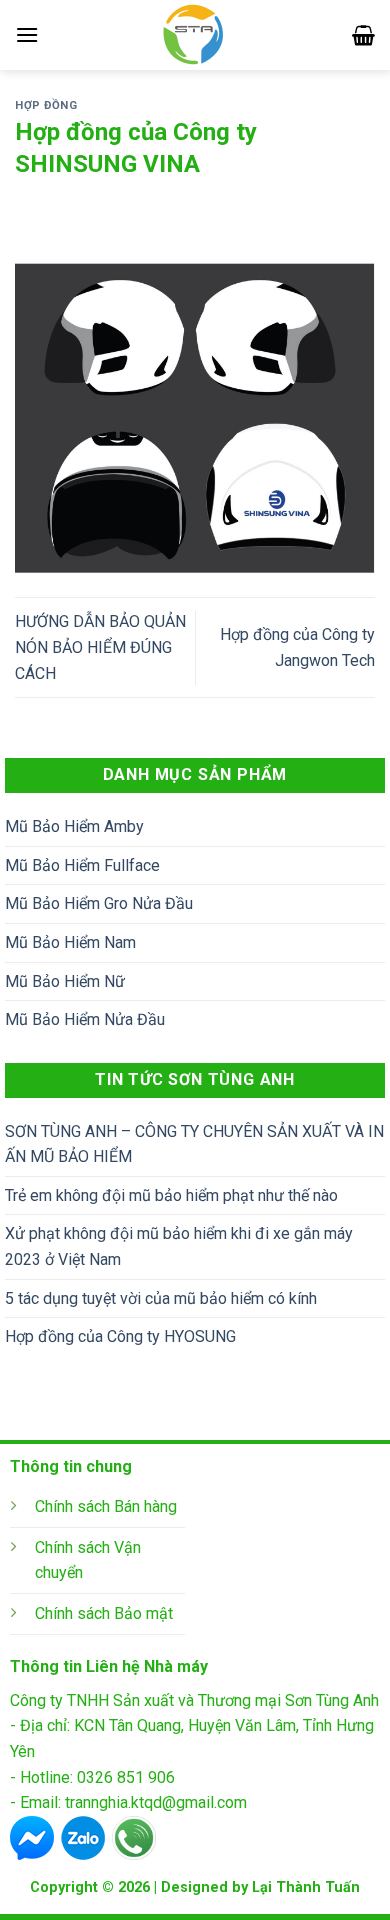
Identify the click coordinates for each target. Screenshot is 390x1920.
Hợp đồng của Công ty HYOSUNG (120, 1336)
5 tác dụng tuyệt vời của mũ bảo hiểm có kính (161, 1298)
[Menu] (27, 34)
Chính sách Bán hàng (106, 1506)
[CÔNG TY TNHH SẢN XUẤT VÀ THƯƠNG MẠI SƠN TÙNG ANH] (195, 35)
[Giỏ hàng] (363, 35)
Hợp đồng (46, 105)
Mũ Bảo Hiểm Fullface (82, 865)
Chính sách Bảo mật (104, 1613)
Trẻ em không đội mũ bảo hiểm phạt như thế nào (171, 1195)
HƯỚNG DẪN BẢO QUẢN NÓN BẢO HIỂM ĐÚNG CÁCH (100, 647)
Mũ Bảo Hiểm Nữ (65, 981)
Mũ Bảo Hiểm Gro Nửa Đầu (99, 903)
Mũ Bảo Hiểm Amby (74, 826)
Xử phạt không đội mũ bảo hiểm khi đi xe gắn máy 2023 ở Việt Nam (179, 1246)
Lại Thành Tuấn (306, 1887)
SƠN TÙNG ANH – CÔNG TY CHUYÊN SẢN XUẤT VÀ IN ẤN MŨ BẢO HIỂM (194, 1144)
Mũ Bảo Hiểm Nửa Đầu (85, 1019)
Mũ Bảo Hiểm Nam (70, 942)
